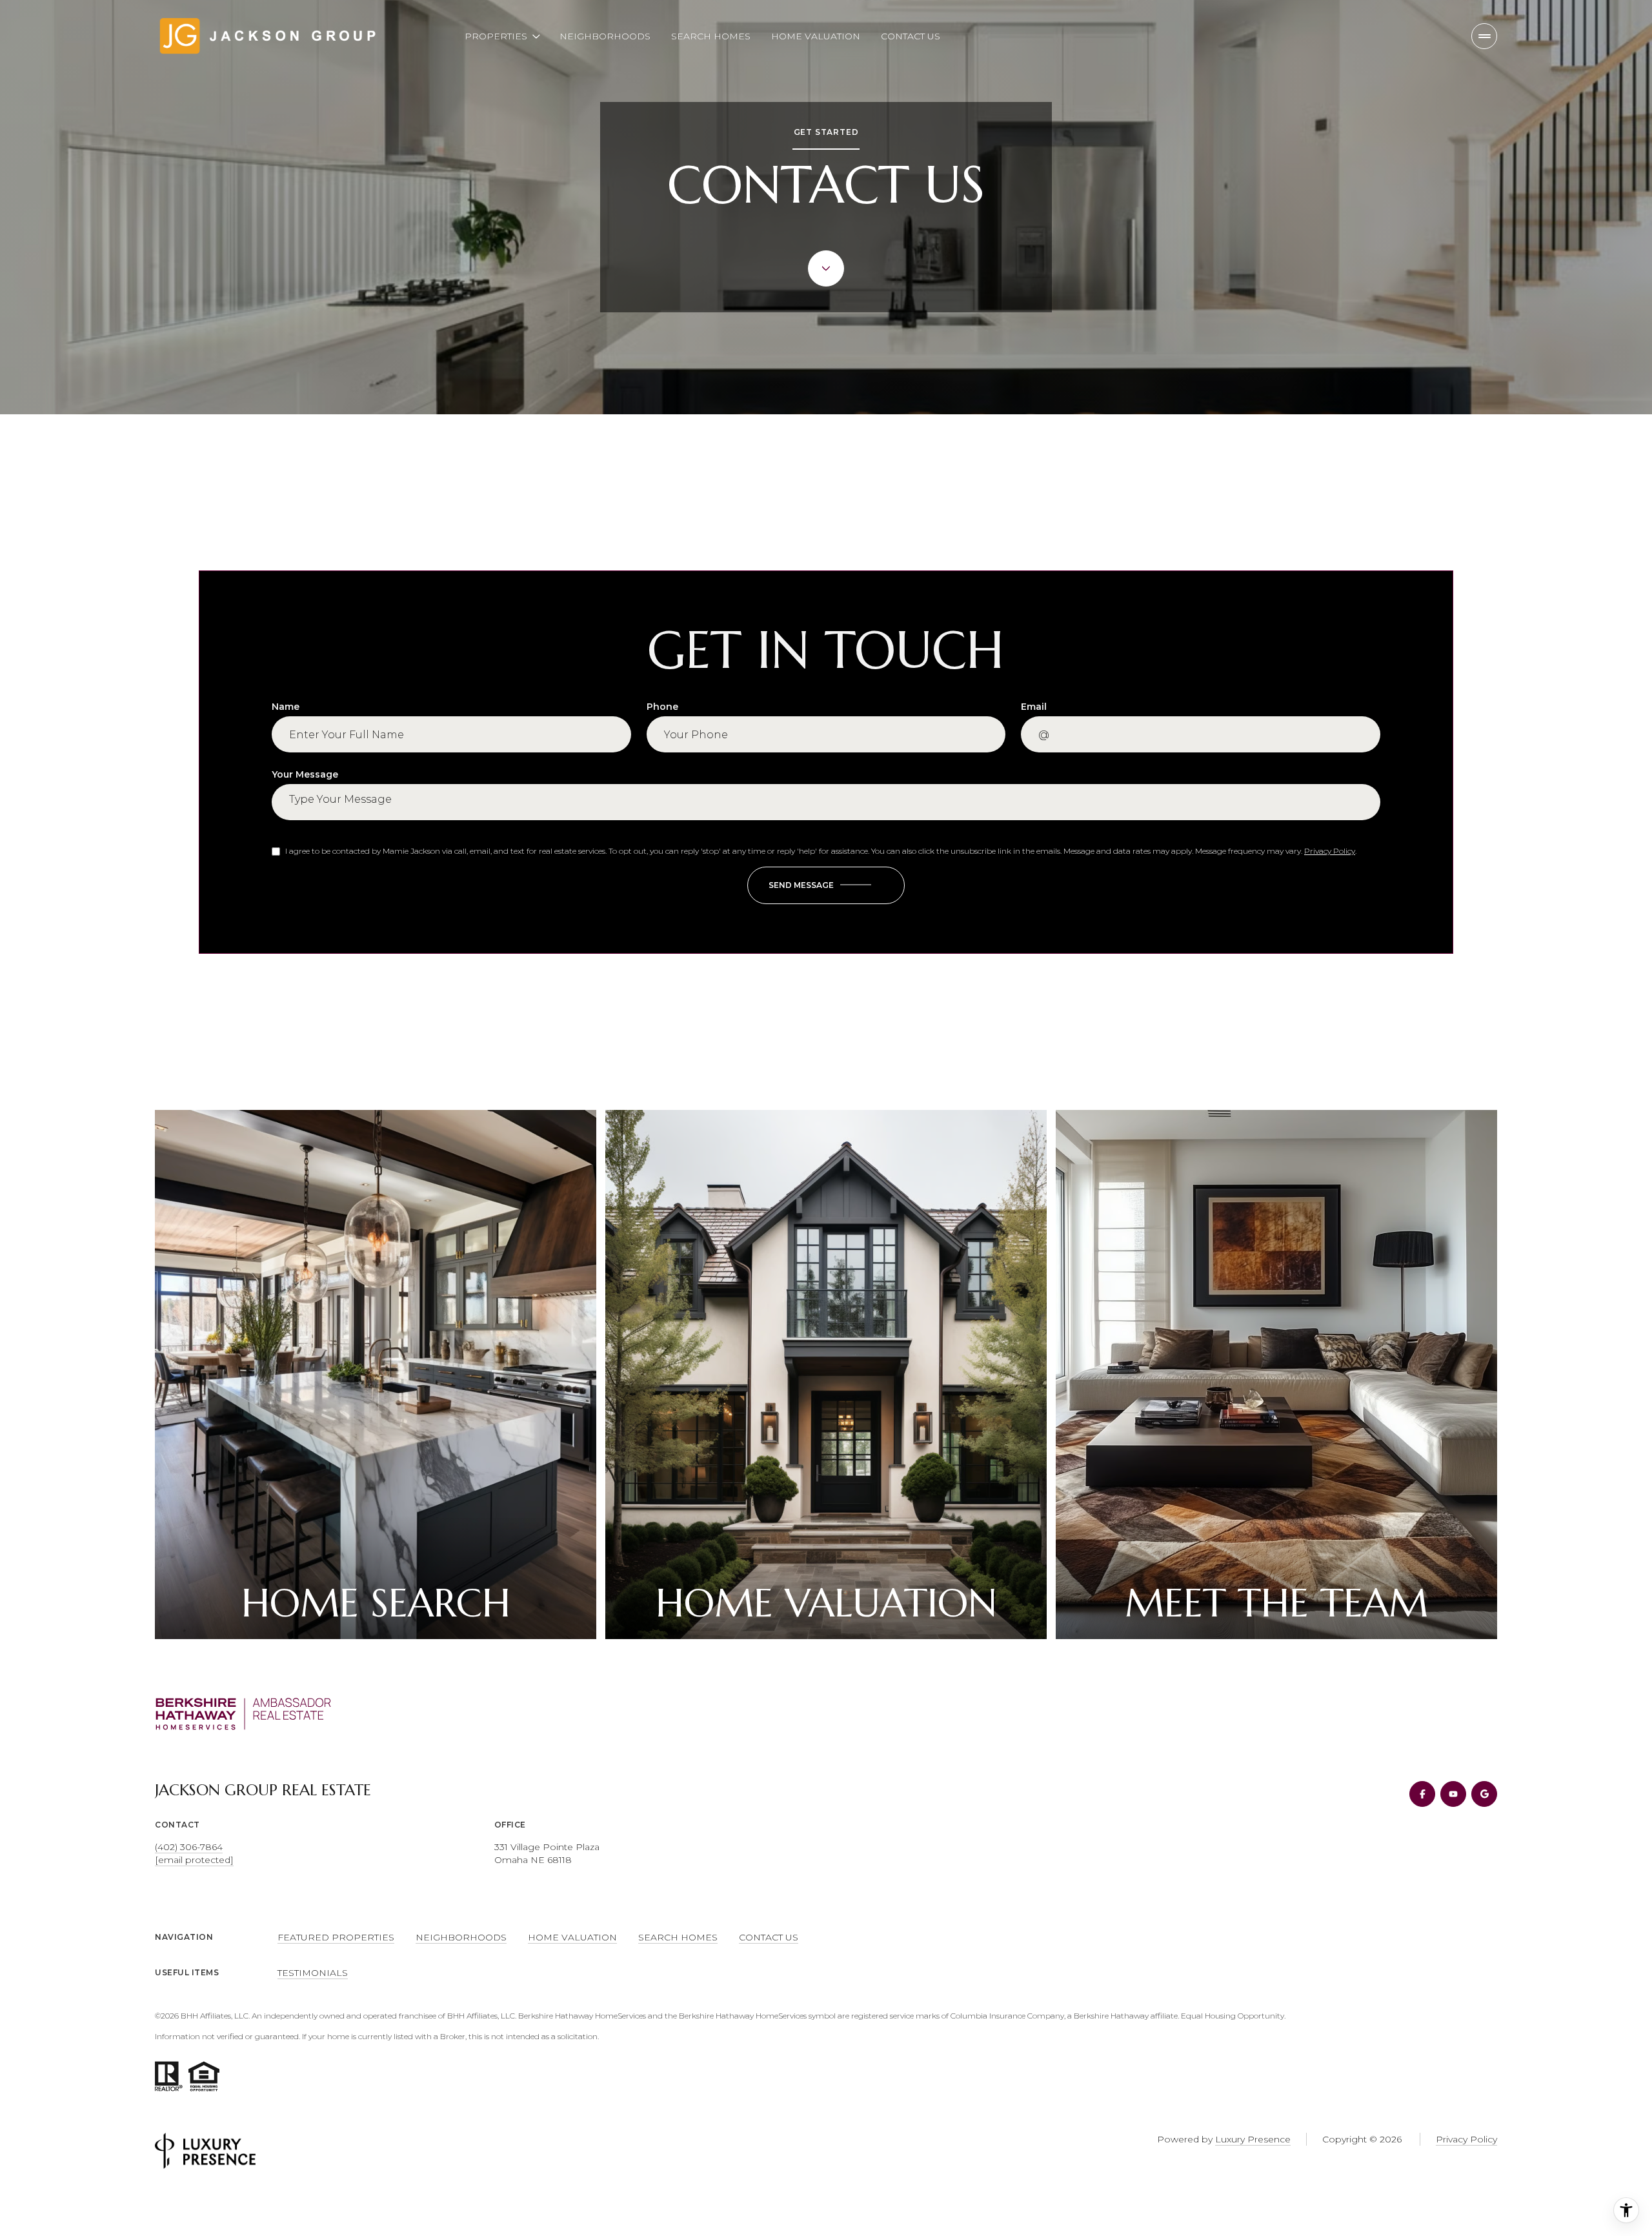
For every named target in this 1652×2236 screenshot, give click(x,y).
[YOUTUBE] (1453, 1794)
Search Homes (711, 36)
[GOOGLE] (1484, 1794)
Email (1034, 707)
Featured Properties (336, 1937)
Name (286, 707)
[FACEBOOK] (1422, 1794)
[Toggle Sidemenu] (1484, 36)
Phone (662, 707)
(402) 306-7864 (189, 1847)
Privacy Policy (1330, 851)
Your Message (305, 774)
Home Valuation (816, 36)
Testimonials (313, 1973)
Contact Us (911, 36)
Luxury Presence (1253, 2139)
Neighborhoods (605, 36)
